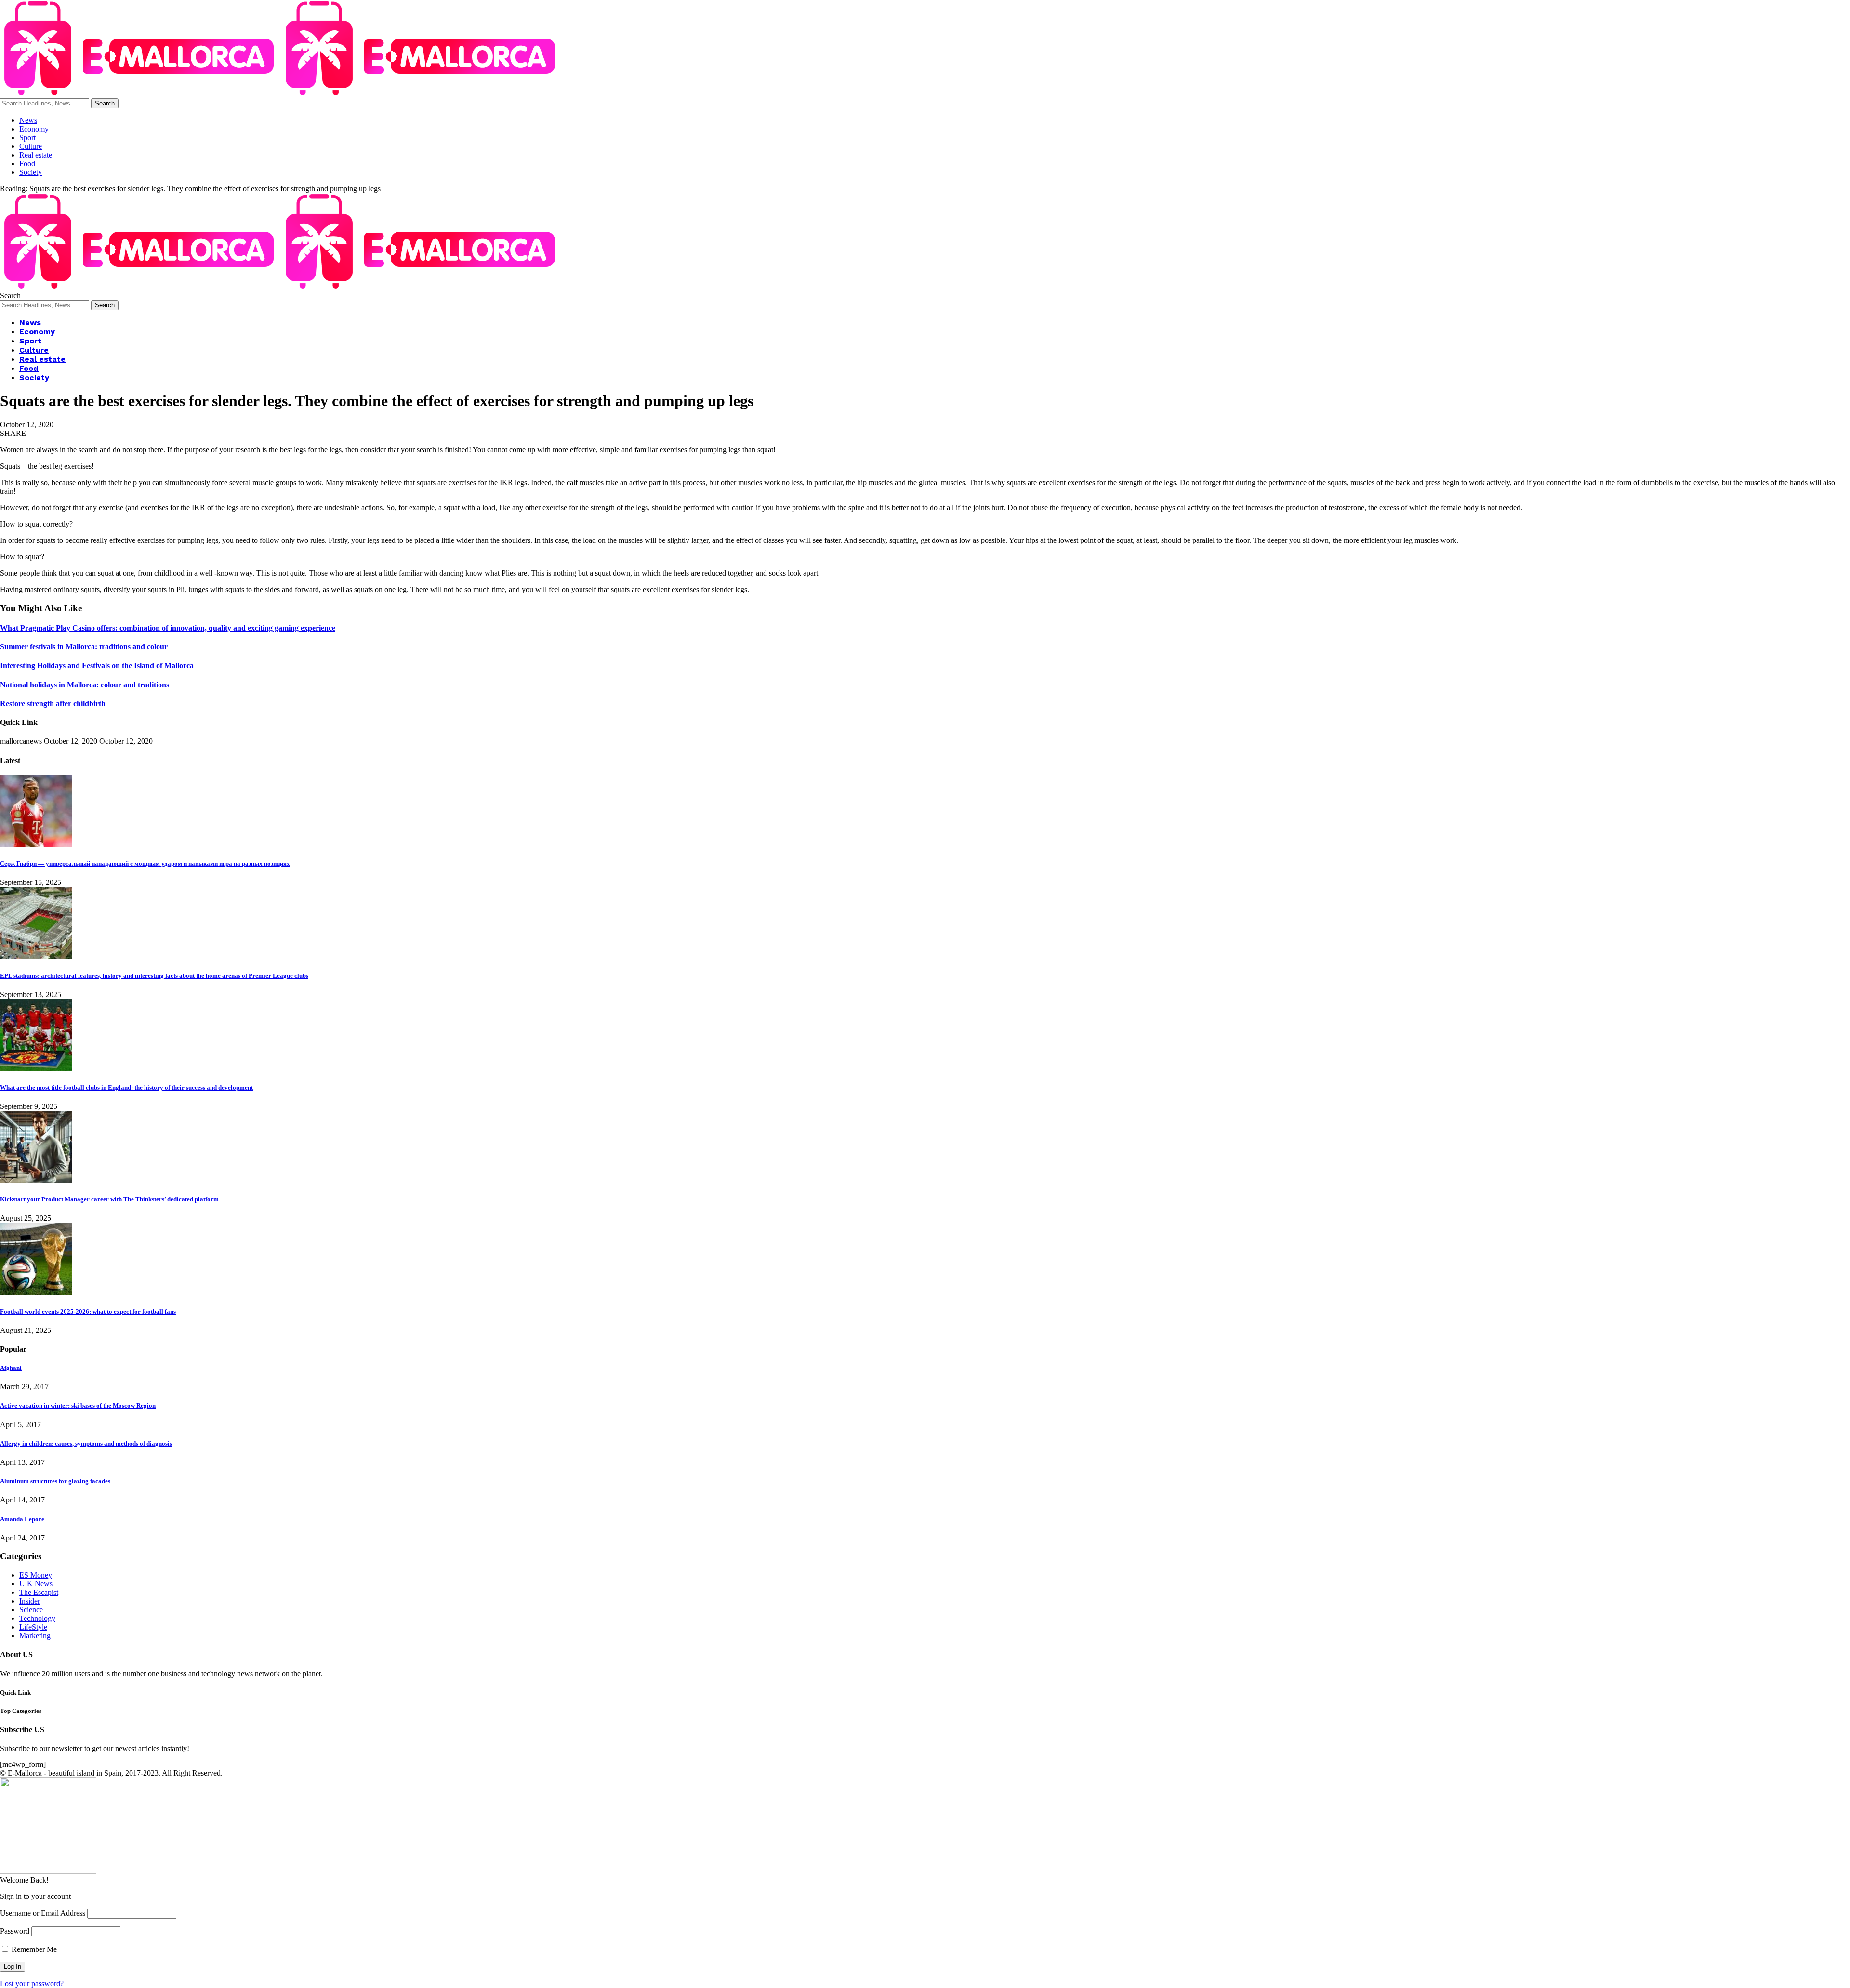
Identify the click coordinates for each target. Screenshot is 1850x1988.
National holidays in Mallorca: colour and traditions (85, 685)
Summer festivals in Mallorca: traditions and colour (84, 647)
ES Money (36, 1575)
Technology (37, 1618)
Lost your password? (32, 1983)
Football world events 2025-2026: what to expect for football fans (88, 1311)
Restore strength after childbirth (53, 704)
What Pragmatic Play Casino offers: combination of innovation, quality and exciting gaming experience (168, 628)
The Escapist (39, 1592)
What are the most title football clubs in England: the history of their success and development (126, 1087)
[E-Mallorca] (281, 94)
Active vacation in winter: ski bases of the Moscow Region (78, 1405)
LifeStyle (33, 1627)
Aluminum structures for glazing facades (55, 1481)
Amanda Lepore (22, 1519)
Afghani (11, 1368)
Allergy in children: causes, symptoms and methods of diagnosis (86, 1443)
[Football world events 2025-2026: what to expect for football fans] (36, 1292)
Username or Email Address (43, 1913)
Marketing (35, 1636)
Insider (30, 1601)
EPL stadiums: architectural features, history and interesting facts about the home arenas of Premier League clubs (154, 976)
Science (31, 1610)
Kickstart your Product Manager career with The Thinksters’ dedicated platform (109, 1199)
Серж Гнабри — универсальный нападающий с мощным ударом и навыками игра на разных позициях (145, 863)
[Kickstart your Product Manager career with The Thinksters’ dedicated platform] (36, 1180)
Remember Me (33, 1949)
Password (15, 1931)
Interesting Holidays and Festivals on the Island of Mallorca (97, 665)
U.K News (36, 1584)
